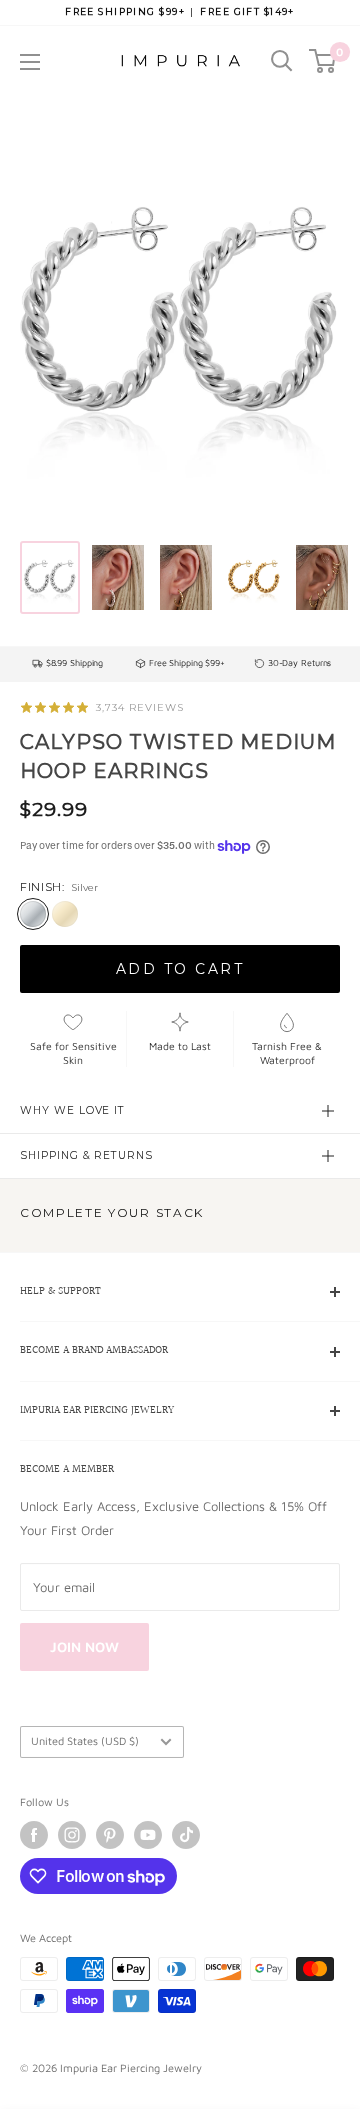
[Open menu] (30, 62)
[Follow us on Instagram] (72, 1835)
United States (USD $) (85, 1740)
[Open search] (282, 61)
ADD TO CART (180, 969)
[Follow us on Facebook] (34, 1835)
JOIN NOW (84, 1646)
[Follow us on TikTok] (186, 1835)
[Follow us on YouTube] (148, 1835)
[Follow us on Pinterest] (110, 1835)
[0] (323, 61)
